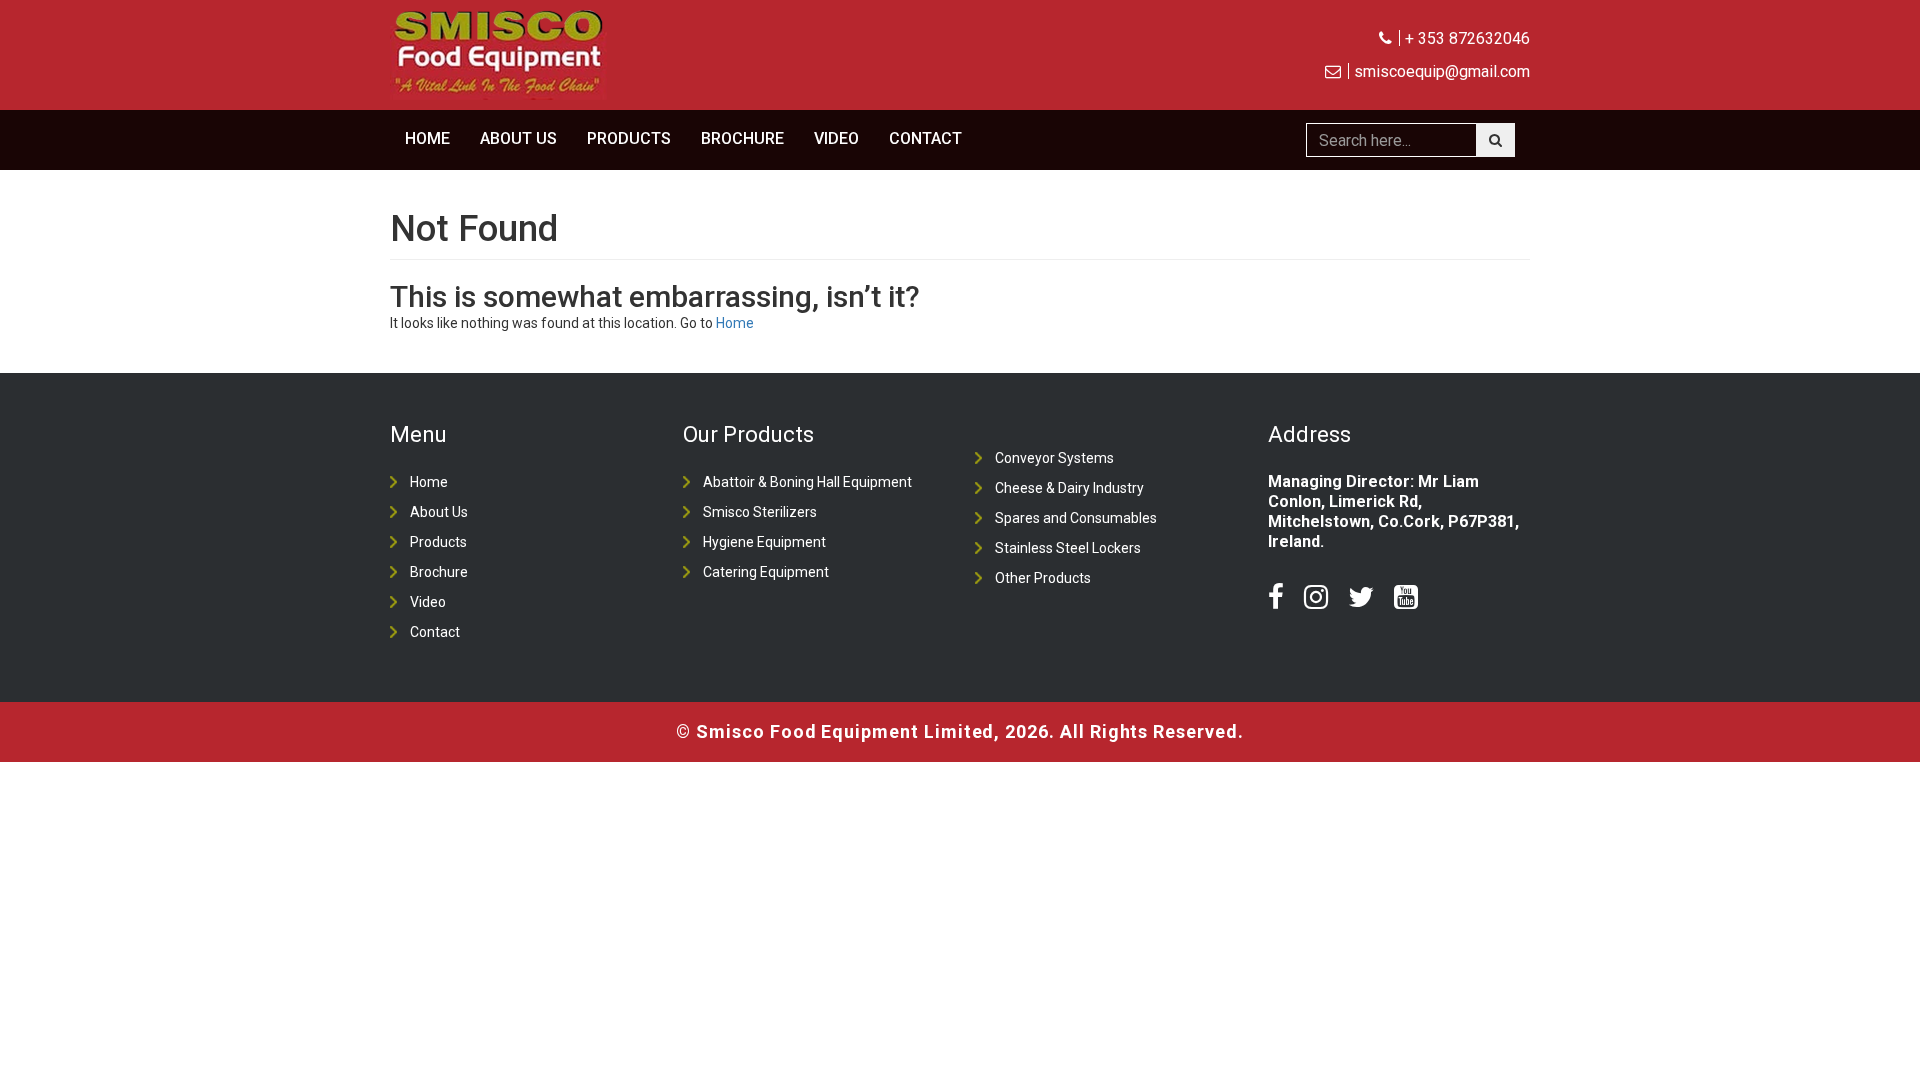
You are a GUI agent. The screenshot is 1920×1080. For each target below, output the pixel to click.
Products (629, 139)
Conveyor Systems (1054, 458)
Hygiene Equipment (764, 542)
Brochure (742, 139)
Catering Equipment (766, 572)
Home (427, 139)
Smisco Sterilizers (760, 512)
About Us (518, 139)
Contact (925, 139)
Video (836, 139)
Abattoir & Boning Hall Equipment (807, 482)
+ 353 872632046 (1467, 39)
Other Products (1043, 578)
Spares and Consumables (1076, 518)
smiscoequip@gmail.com (1442, 72)
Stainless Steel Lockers (1068, 548)
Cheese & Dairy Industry (1069, 488)
